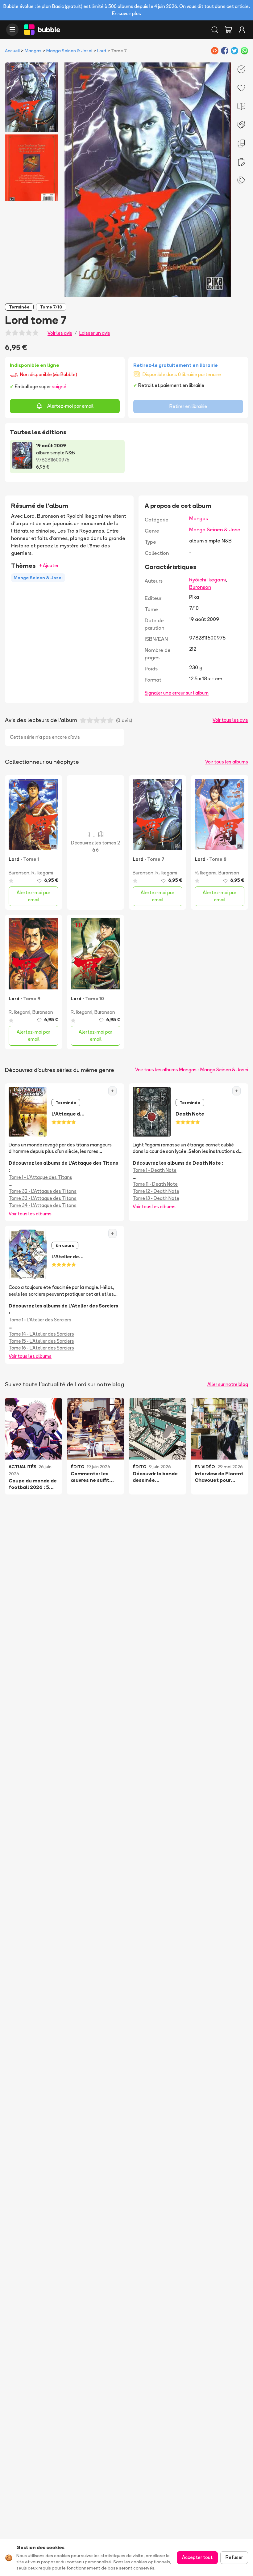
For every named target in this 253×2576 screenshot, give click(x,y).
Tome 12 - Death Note (156, 1191)
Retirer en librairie (188, 406)
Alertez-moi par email (70, 406)
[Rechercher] (215, 30)
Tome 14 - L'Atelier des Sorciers (41, 1334)
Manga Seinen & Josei (69, 51)
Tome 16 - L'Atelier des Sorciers (41, 1348)
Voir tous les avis (230, 720)
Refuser (234, 2557)
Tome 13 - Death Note (156, 1198)
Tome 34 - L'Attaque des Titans (43, 1205)
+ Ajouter (49, 565)
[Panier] (228, 30)
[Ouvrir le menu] (12, 30)
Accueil (12, 51)
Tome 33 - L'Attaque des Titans (43, 1198)
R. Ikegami (42, 873)
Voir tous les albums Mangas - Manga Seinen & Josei (192, 1070)
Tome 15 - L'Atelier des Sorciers (41, 1341)
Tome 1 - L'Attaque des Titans (40, 1177)
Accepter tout (197, 2557)
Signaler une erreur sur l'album (177, 693)
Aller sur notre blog (228, 1384)
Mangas (33, 51)
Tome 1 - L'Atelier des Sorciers (40, 1320)
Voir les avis (60, 333)
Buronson (200, 587)
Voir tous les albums (227, 762)
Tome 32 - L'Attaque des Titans (43, 1191)
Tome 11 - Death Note (155, 1184)
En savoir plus (126, 13)
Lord (102, 51)
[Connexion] (242, 30)
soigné (59, 387)
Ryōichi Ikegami (207, 580)
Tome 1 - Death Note (155, 1170)
